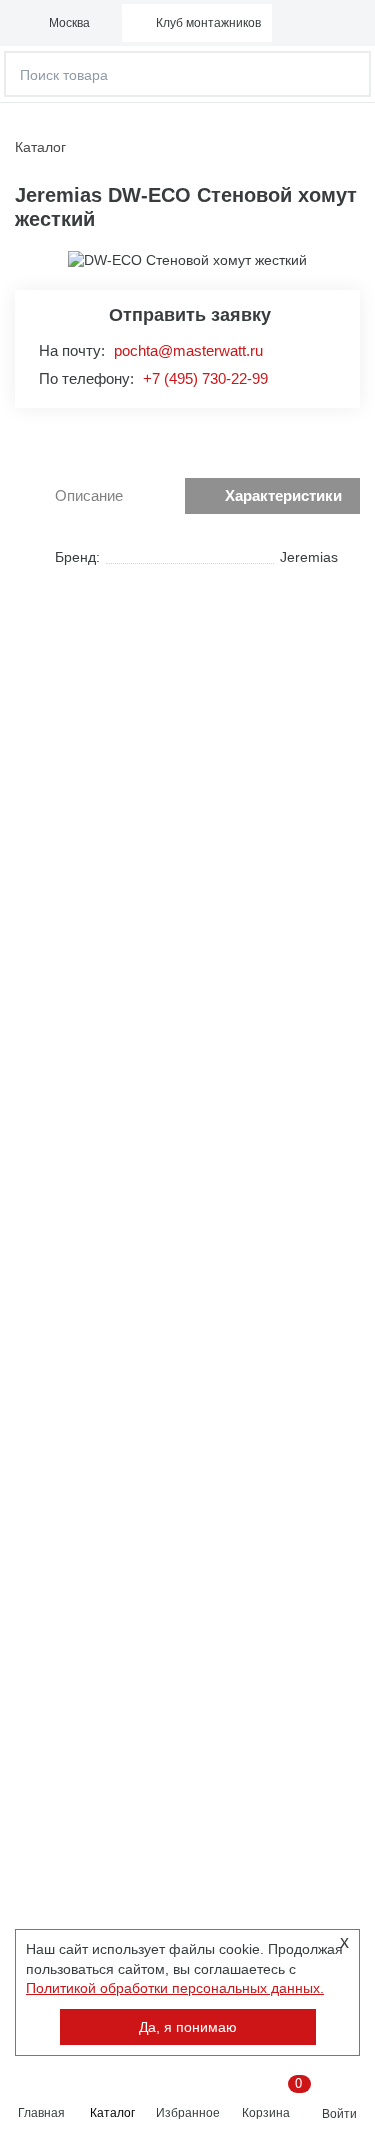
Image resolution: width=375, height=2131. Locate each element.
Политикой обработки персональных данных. (175, 1988)
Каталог (112, 2113)
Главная (41, 2113)
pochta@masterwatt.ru (188, 350)
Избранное (188, 2113)
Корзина (269, 2098)
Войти (339, 2114)
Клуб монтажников (208, 23)
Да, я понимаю (188, 2027)
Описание (89, 495)
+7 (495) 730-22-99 (205, 378)
